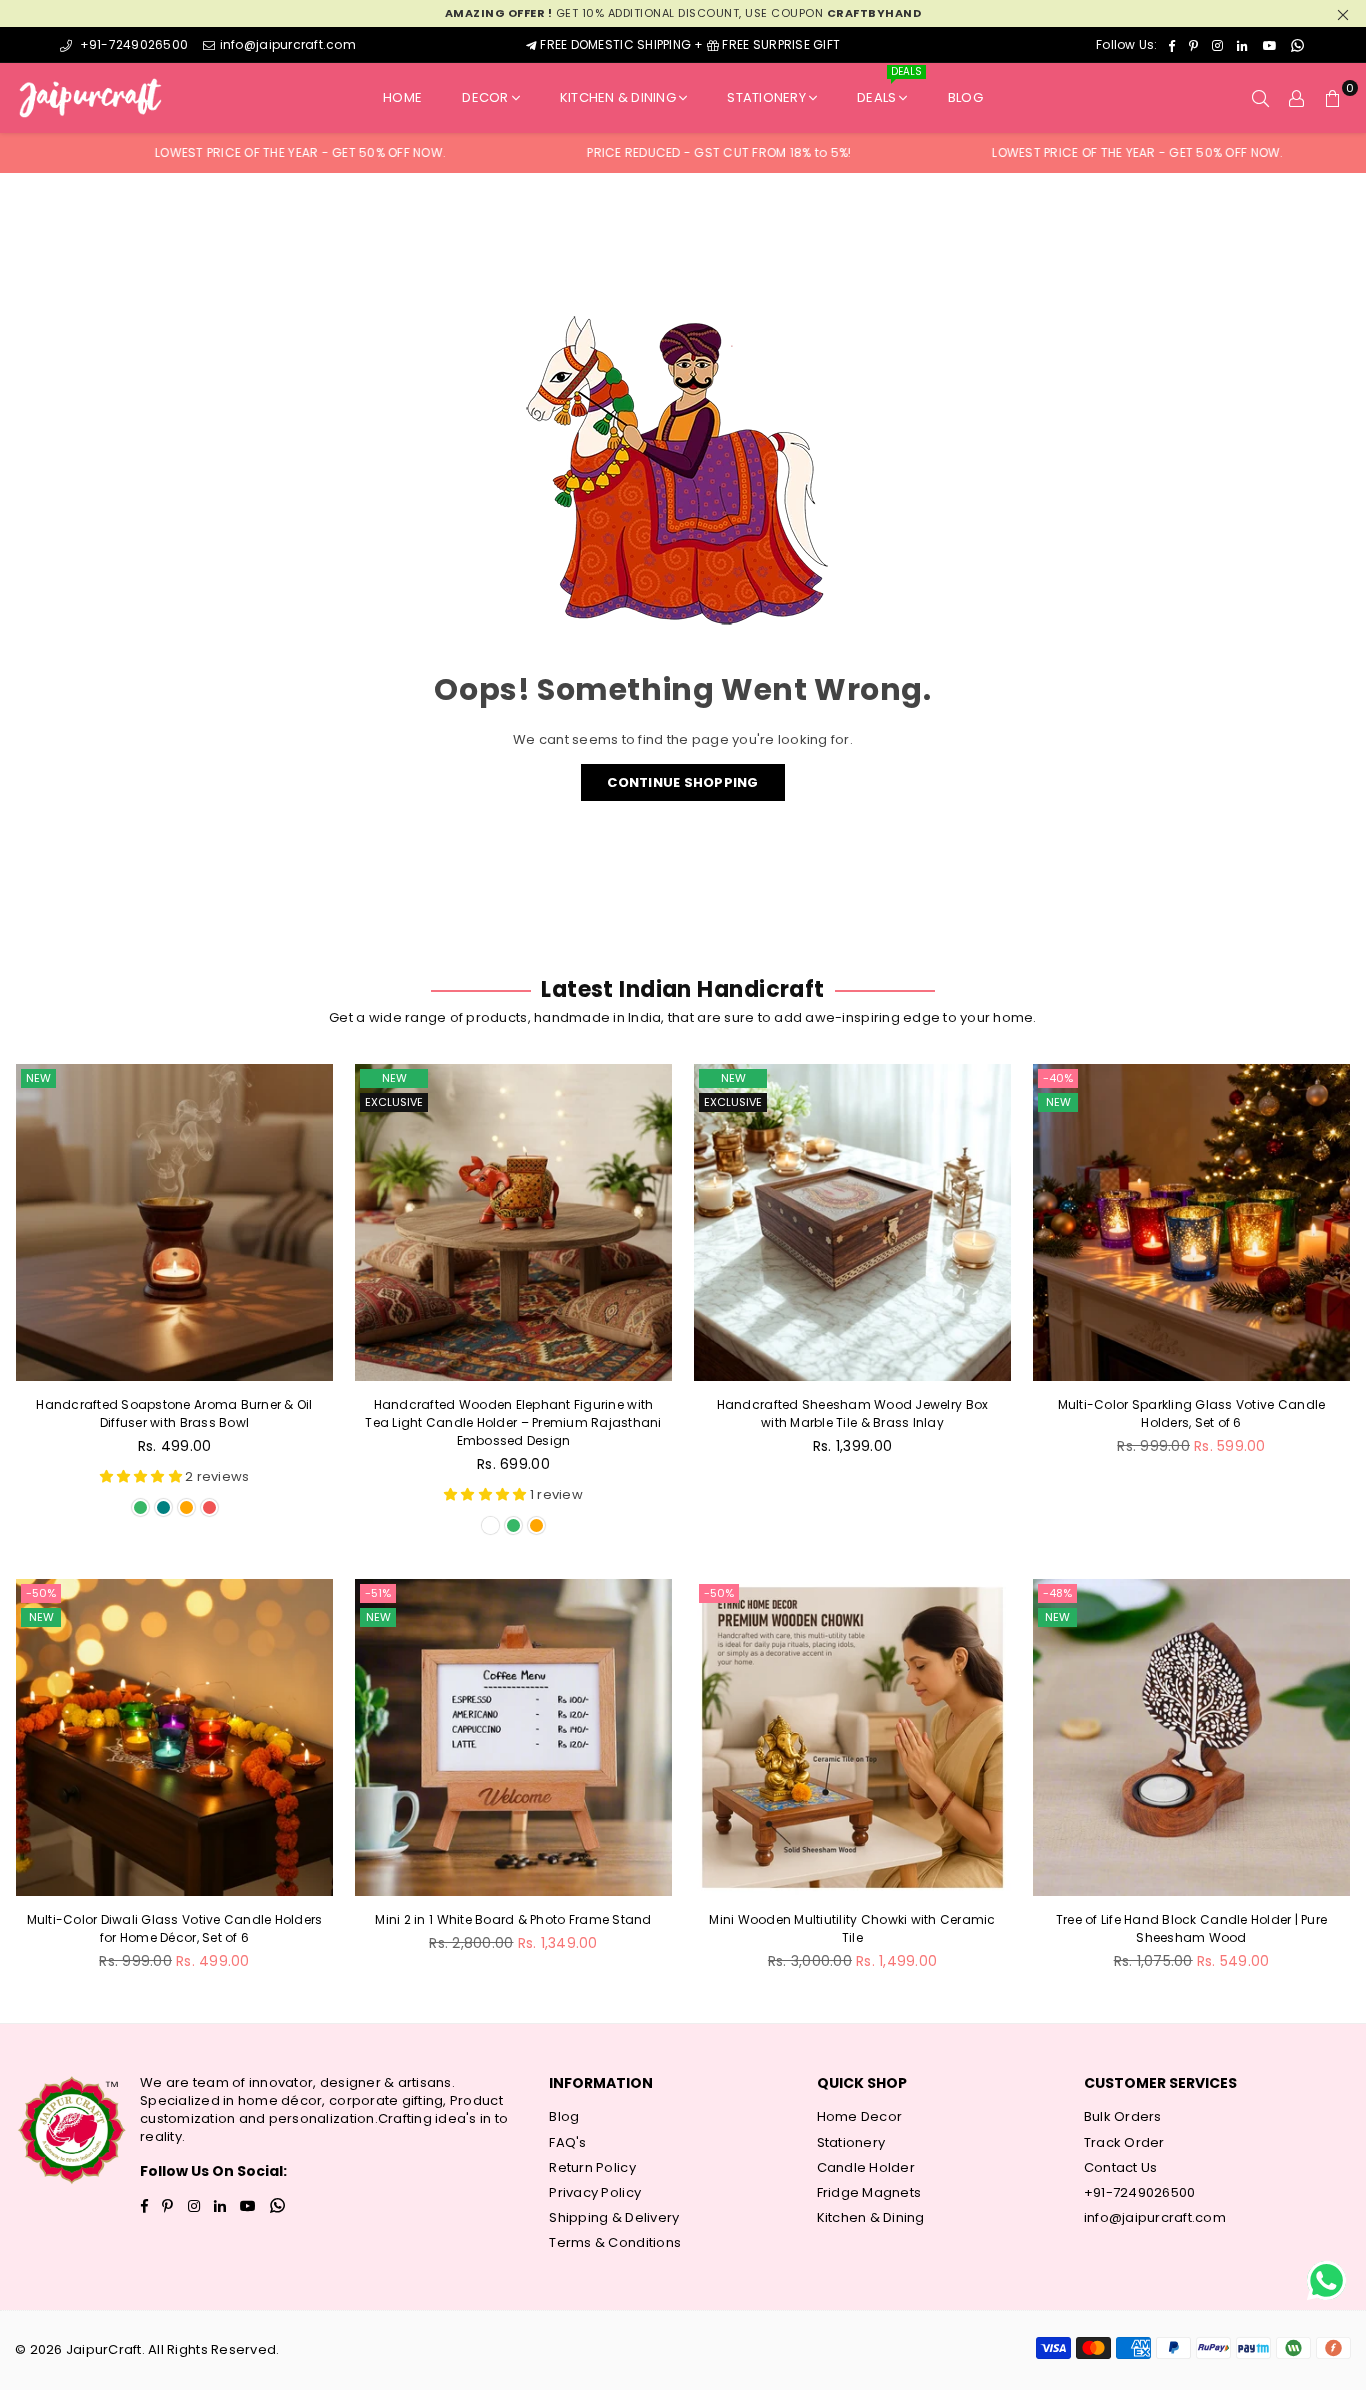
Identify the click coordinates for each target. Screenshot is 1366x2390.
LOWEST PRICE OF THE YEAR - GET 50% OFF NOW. (222, 153)
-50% (41, 1593)
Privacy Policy (595, 2192)
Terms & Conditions (615, 2242)
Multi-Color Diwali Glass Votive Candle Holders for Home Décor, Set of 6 (175, 1928)
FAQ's (567, 2142)
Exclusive (394, 1102)
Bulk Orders (1123, 2116)
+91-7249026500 (132, 44)
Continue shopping (682, 782)
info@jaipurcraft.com (287, 44)
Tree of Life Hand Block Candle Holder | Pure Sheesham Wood (1191, 1928)
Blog (965, 97)
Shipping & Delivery (614, 2217)
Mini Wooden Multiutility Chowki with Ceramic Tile (852, 1928)
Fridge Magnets (869, 2192)
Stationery (766, 97)
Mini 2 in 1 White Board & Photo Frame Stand (513, 1919)
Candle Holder (866, 2167)
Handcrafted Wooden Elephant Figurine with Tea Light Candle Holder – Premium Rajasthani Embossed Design (513, 1422)
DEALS (889, 89)
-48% (1057, 1593)
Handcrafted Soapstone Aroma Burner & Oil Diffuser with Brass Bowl (174, 1413)
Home (402, 97)
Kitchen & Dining (618, 97)
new (38, 1078)
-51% (378, 1593)
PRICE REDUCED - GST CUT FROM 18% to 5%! (641, 153)
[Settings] (1297, 98)
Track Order (1124, 2142)
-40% (1058, 1078)
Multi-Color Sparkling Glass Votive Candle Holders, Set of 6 (1192, 1413)
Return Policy (592, 2167)
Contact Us (1121, 2167)
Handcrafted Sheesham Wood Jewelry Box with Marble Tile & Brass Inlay (853, 1413)
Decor (485, 97)
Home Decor (860, 2116)
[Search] (1261, 98)
